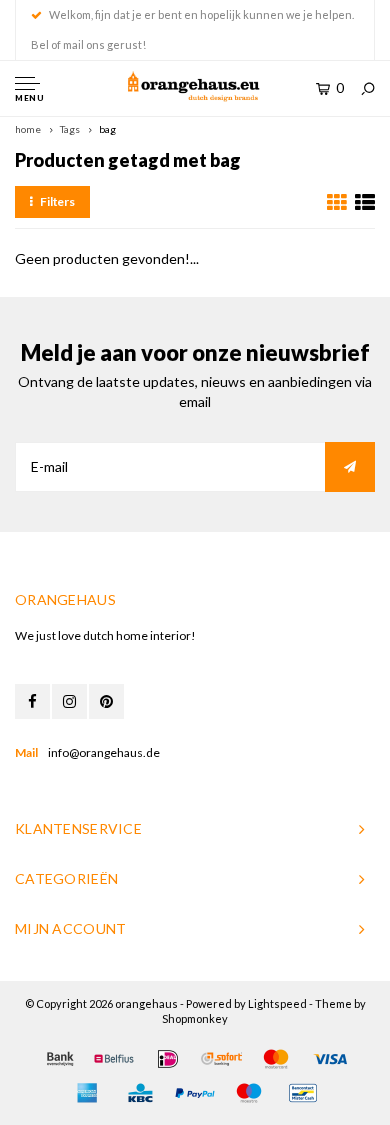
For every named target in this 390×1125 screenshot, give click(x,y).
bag (107, 129)
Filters (57, 201)
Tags (70, 129)
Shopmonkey (195, 1018)
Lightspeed (277, 1003)
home (28, 129)
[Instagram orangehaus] (69, 701)
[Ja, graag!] (350, 467)
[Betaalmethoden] (60, 1059)
